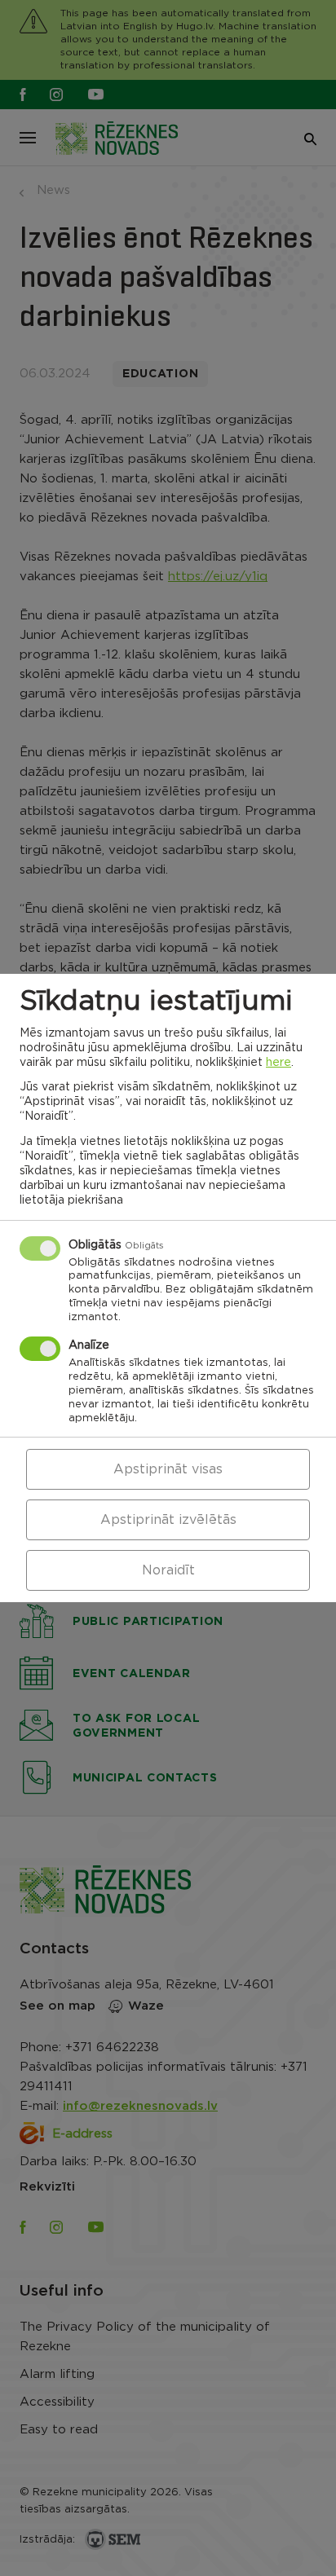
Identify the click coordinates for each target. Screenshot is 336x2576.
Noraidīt (168, 1570)
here (279, 1063)
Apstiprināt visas (168, 1469)
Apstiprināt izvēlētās (168, 1520)
